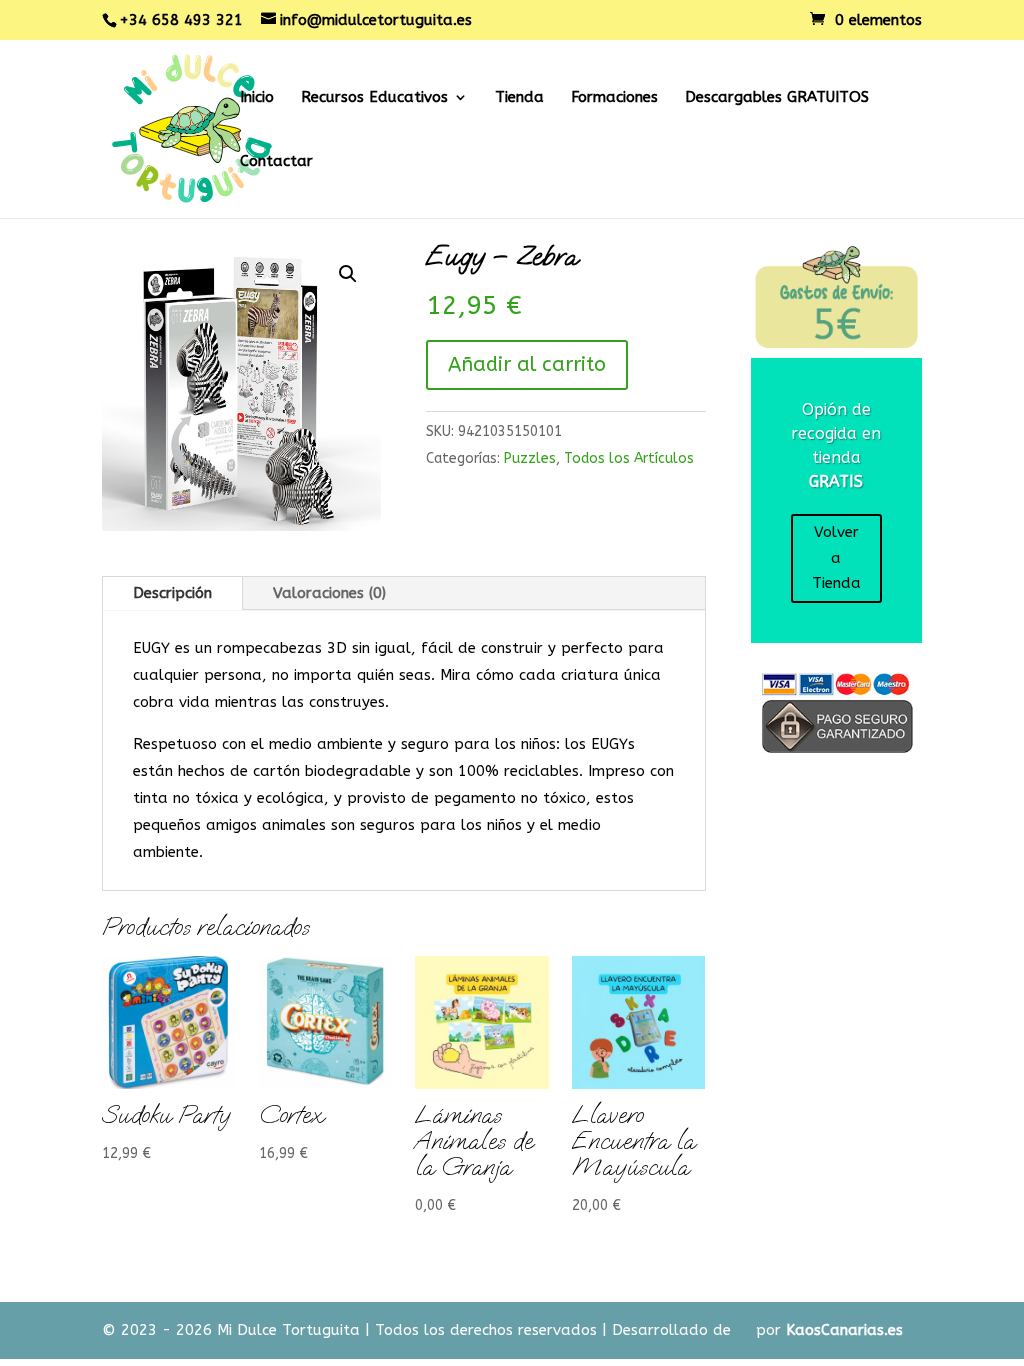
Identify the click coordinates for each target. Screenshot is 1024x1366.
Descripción (172, 593)
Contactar (276, 162)
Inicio (257, 98)
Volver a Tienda (836, 557)
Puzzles (530, 458)
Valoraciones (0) (329, 593)
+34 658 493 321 (181, 20)
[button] (348, 274)
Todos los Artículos (629, 458)
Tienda (519, 98)
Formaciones (614, 98)
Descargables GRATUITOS (777, 98)
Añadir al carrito (527, 364)
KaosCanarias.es (844, 1330)
